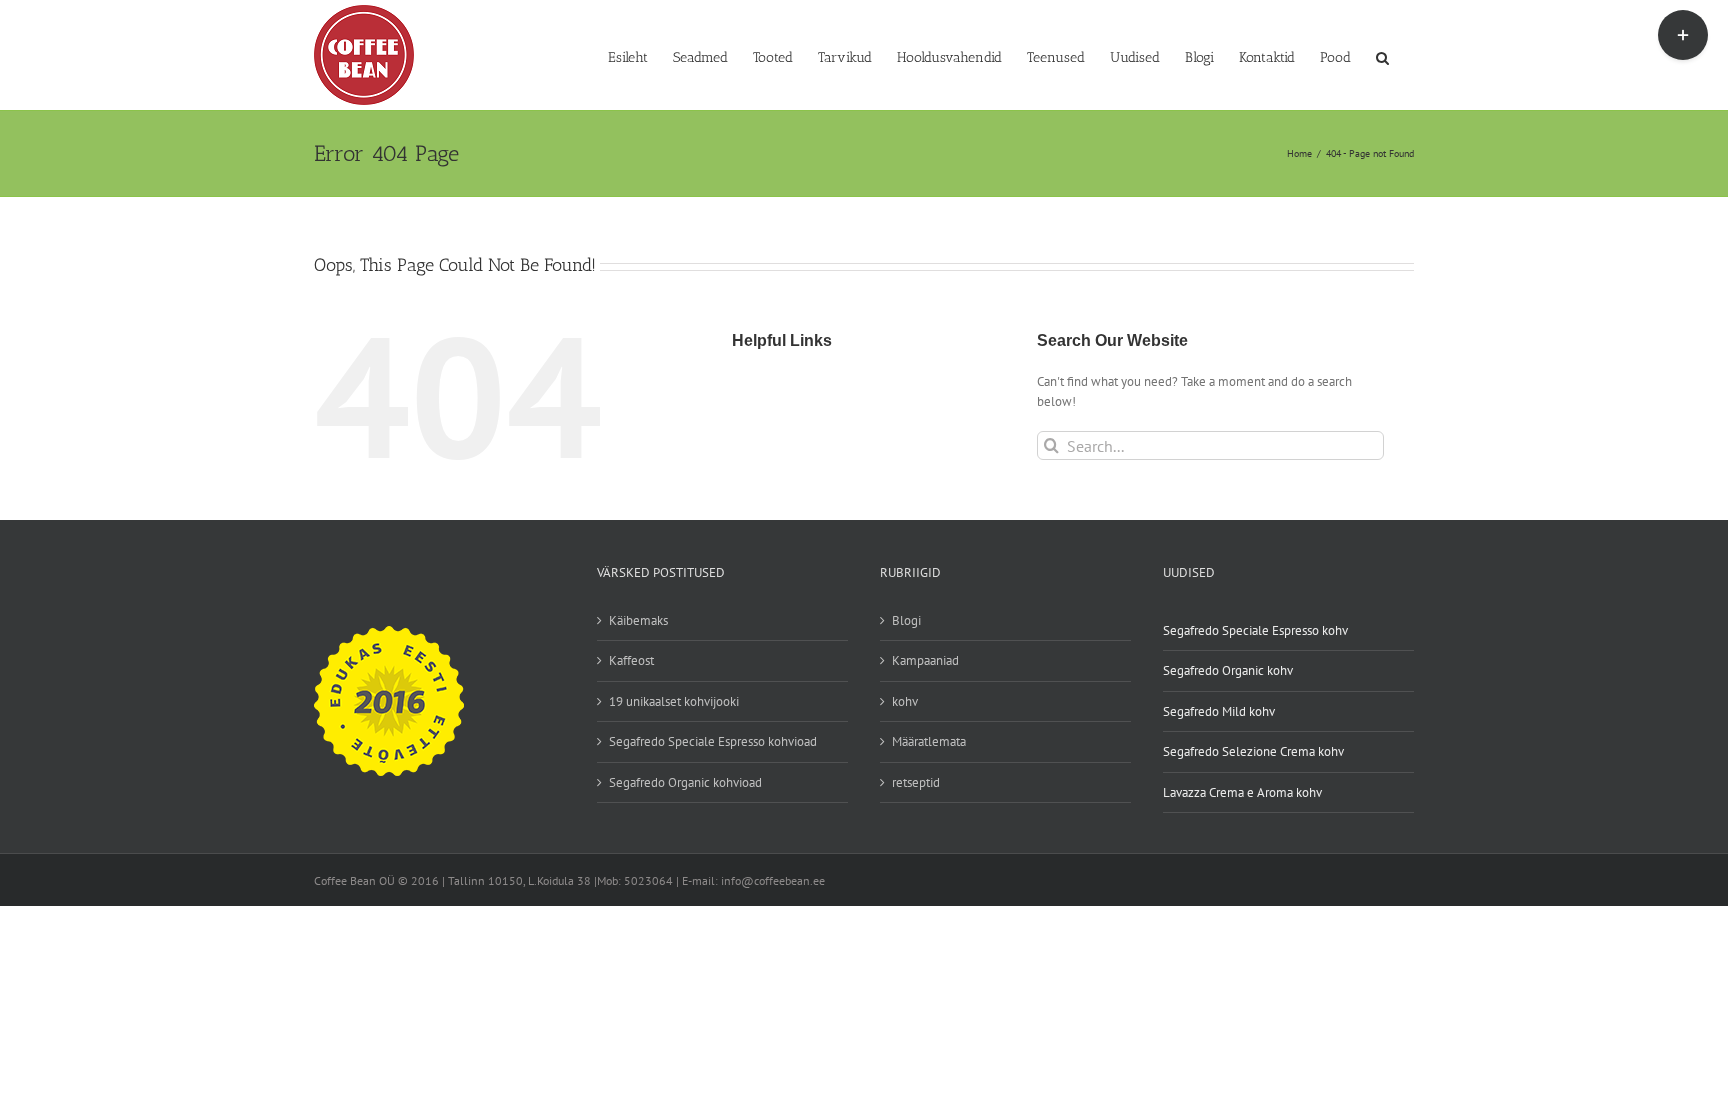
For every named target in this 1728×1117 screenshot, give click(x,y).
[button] (1382, 56)
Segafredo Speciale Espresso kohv (1255, 630)
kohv (905, 701)
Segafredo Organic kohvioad (685, 782)
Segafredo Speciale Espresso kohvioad (713, 741)
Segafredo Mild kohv (1219, 711)
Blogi (906, 620)
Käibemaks (638, 620)
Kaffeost (631, 660)
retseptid (916, 782)
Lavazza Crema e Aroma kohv (1242, 792)
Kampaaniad (925, 660)
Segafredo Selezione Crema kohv (1253, 751)
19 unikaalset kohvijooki (674, 701)
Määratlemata (929, 741)
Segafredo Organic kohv (1228, 670)
